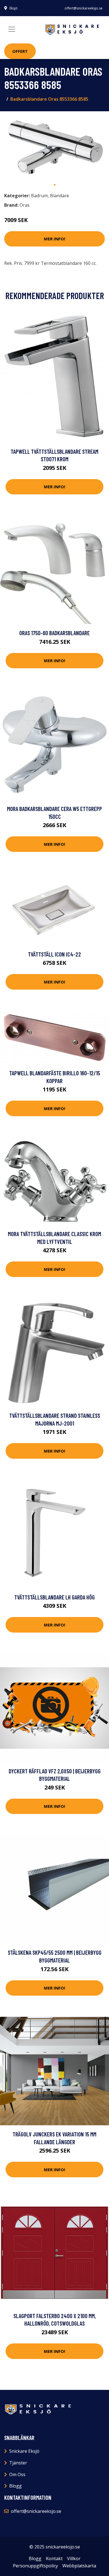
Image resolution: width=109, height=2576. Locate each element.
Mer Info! (54, 239)
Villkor (74, 2558)
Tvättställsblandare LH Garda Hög (54, 1597)
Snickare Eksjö (24, 2451)
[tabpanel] (54, 147)
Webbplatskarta (79, 2566)
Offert (20, 51)
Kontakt (54, 2558)
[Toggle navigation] (12, 29)
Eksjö (14, 8)
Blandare (60, 196)
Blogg (16, 2486)
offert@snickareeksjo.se (84, 8)
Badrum (39, 196)
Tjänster (18, 2463)
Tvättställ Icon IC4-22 (54, 954)
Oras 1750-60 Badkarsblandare (54, 633)
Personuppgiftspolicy (35, 2566)
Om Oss (17, 2474)
